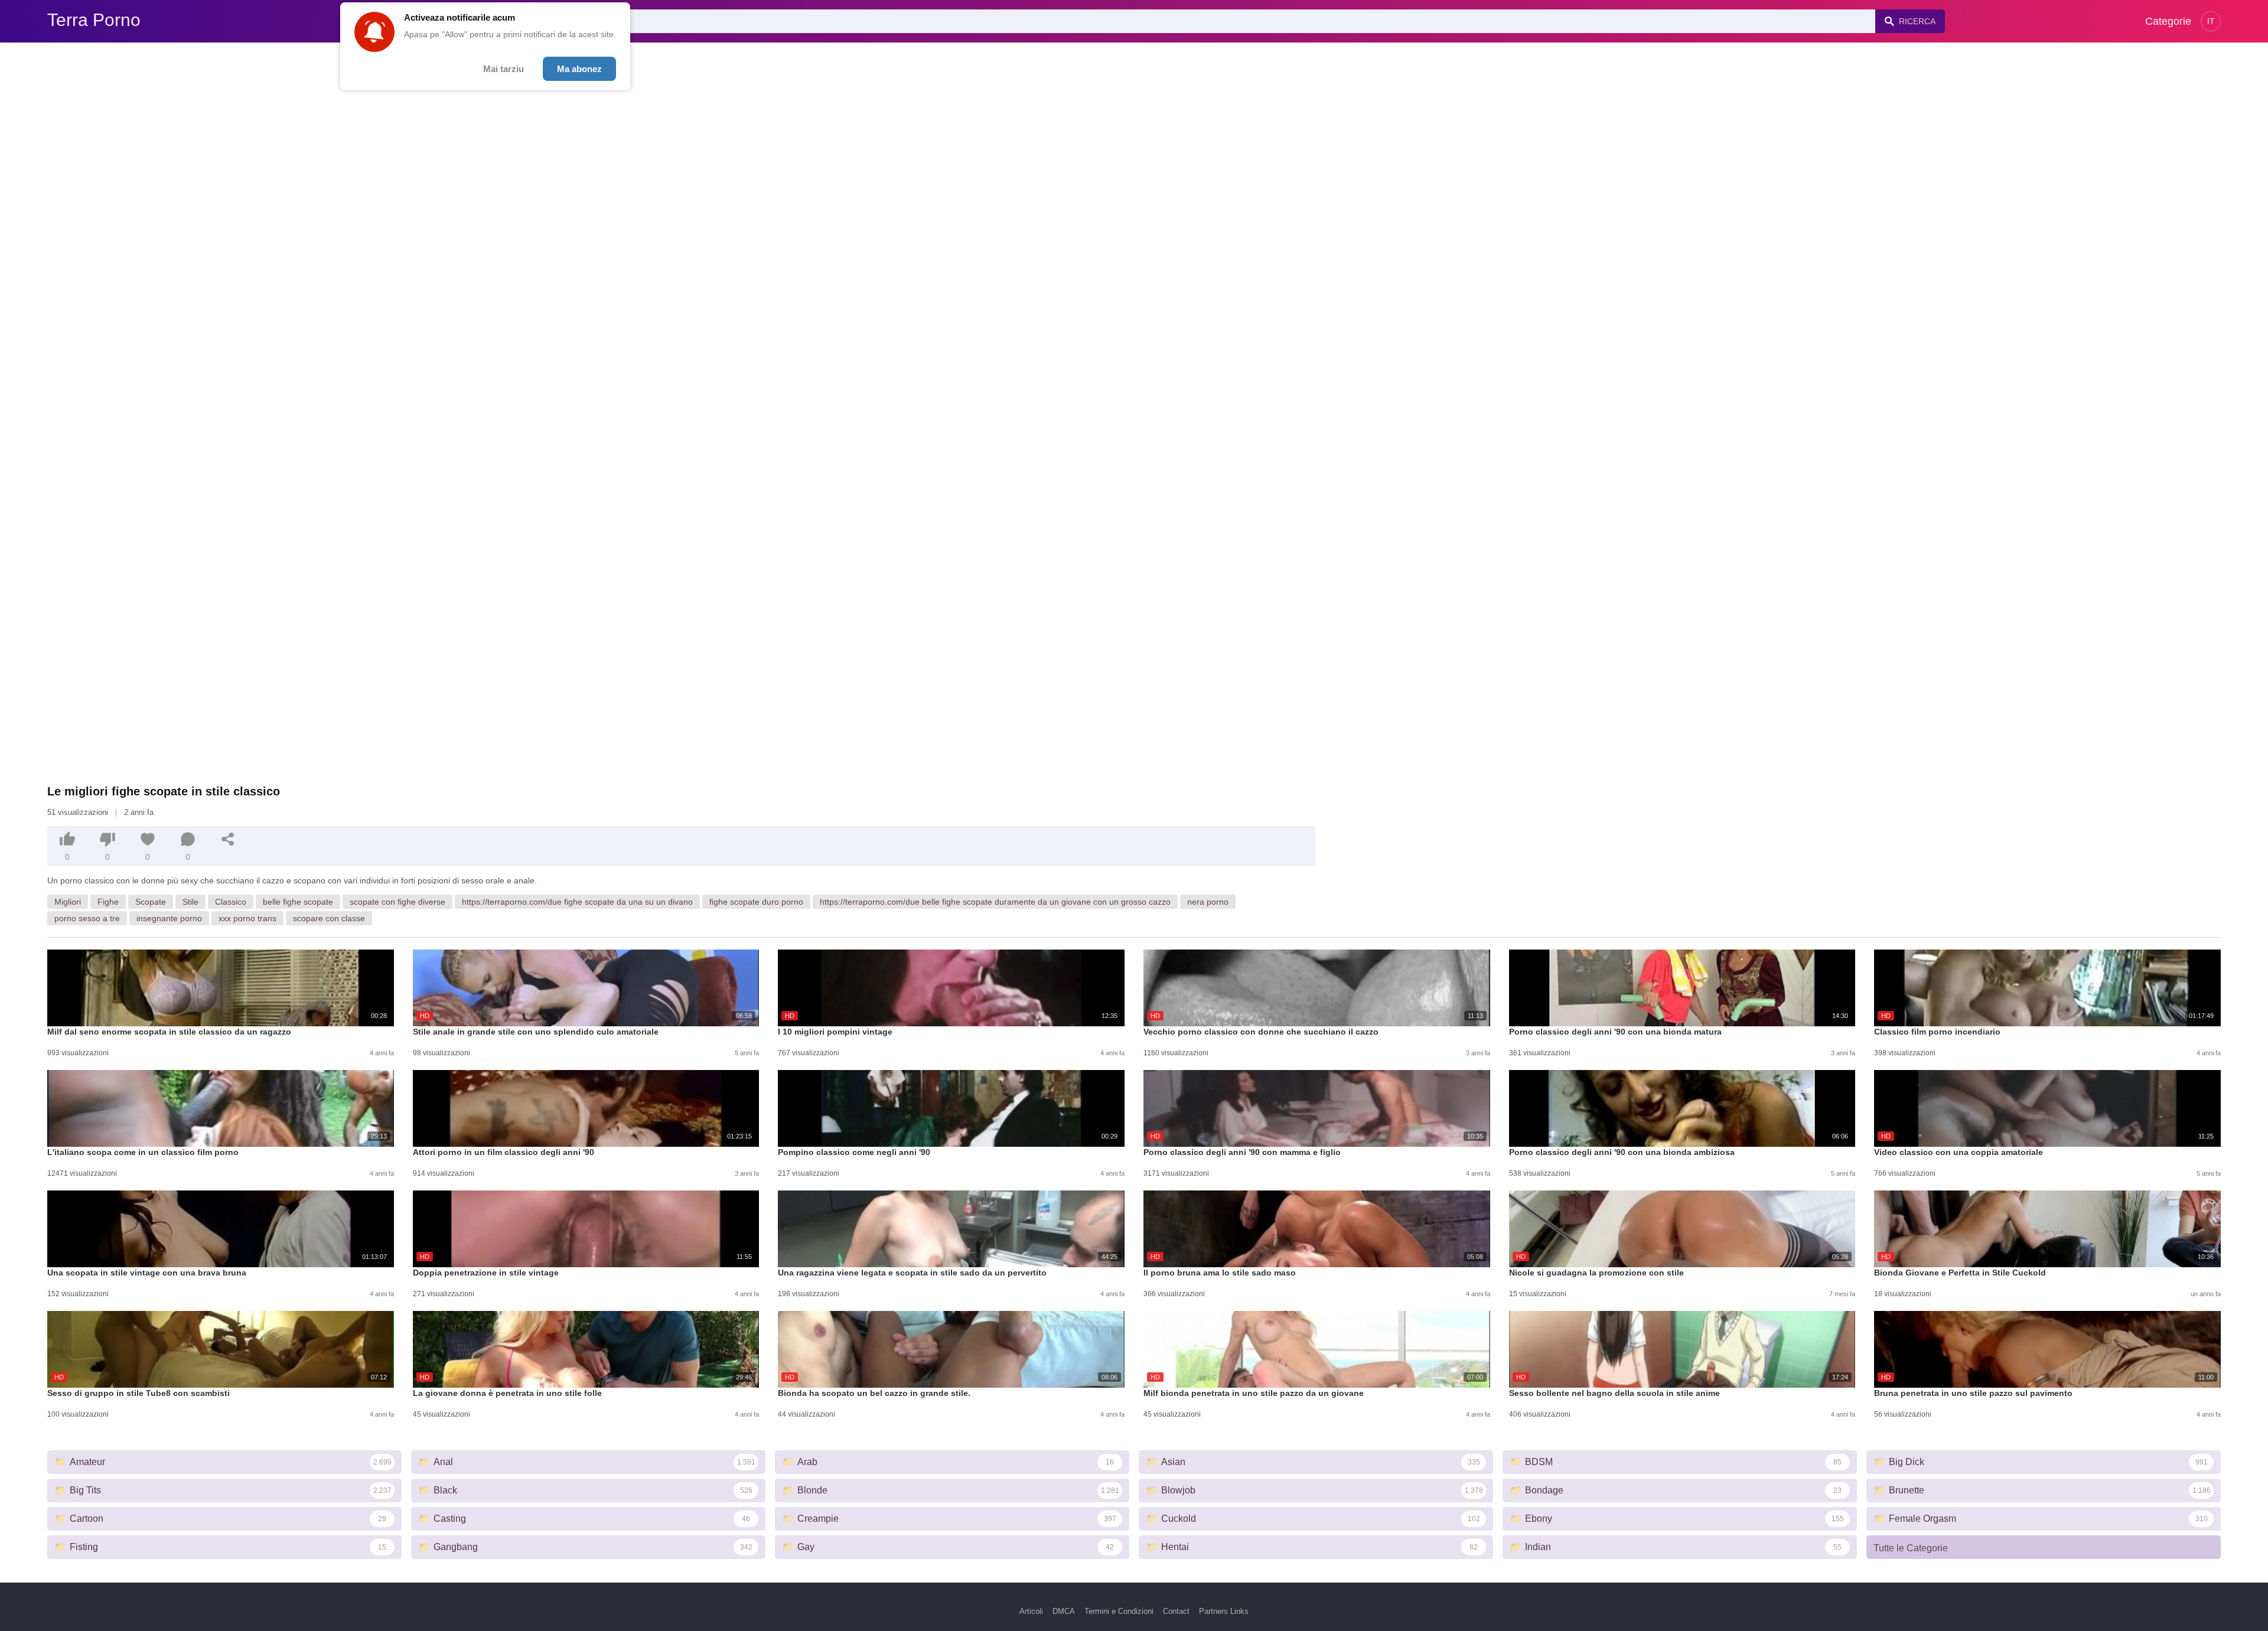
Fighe (108, 902)
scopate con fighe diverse (397, 902)
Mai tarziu (504, 69)
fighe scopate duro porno (756, 902)
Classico (231, 902)
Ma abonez (579, 69)
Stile (190, 902)
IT (2211, 21)
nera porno (1208, 902)
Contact (1176, 1611)
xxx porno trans (247, 918)
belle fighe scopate (298, 902)
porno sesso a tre (87, 918)
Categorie (2168, 21)
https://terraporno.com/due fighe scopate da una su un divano (577, 902)
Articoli (1031, 1611)
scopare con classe (329, 918)
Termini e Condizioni (1119, 1611)
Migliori (68, 902)
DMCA (1064, 1611)
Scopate (151, 902)
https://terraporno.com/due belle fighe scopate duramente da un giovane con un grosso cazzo (995, 902)
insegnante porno (169, 918)
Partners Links (1224, 1611)
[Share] (228, 839)
